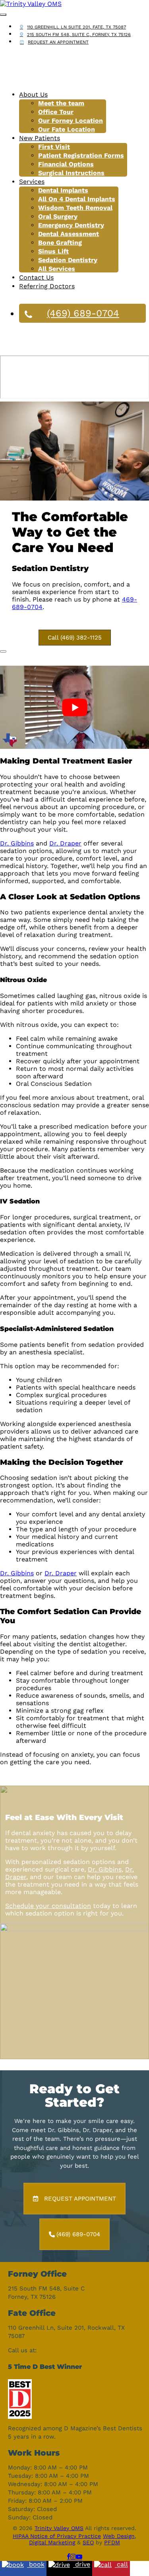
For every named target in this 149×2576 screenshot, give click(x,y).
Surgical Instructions (71, 173)
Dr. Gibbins (17, 843)
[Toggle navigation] (3, 15)
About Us (33, 94)
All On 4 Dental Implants (77, 199)
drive (82, 2565)
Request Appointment (80, 2199)
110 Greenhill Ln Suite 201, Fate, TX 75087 (76, 27)
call (121, 2565)
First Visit (54, 147)
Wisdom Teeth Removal (75, 208)
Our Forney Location (71, 121)
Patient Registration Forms (81, 155)
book (36, 2565)
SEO (88, 2542)
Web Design (119, 2536)
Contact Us (36, 277)
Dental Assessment (69, 234)
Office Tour (56, 112)
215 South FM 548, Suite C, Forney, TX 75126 (79, 35)
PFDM (112, 2542)
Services (32, 182)
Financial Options (66, 164)
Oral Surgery (58, 216)
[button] (75, 638)
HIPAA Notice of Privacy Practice (57, 2536)
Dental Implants (63, 190)
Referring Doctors (47, 286)
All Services (57, 269)
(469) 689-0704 (83, 313)
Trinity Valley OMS (59, 2528)
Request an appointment (58, 42)
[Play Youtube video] (74, 707)
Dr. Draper (65, 843)
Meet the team (61, 103)
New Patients (40, 138)
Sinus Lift (53, 251)
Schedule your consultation (48, 1906)
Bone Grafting (60, 243)
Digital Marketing (52, 2542)
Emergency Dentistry (71, 225)
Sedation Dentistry (68, 260)
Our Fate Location (67, 129)
